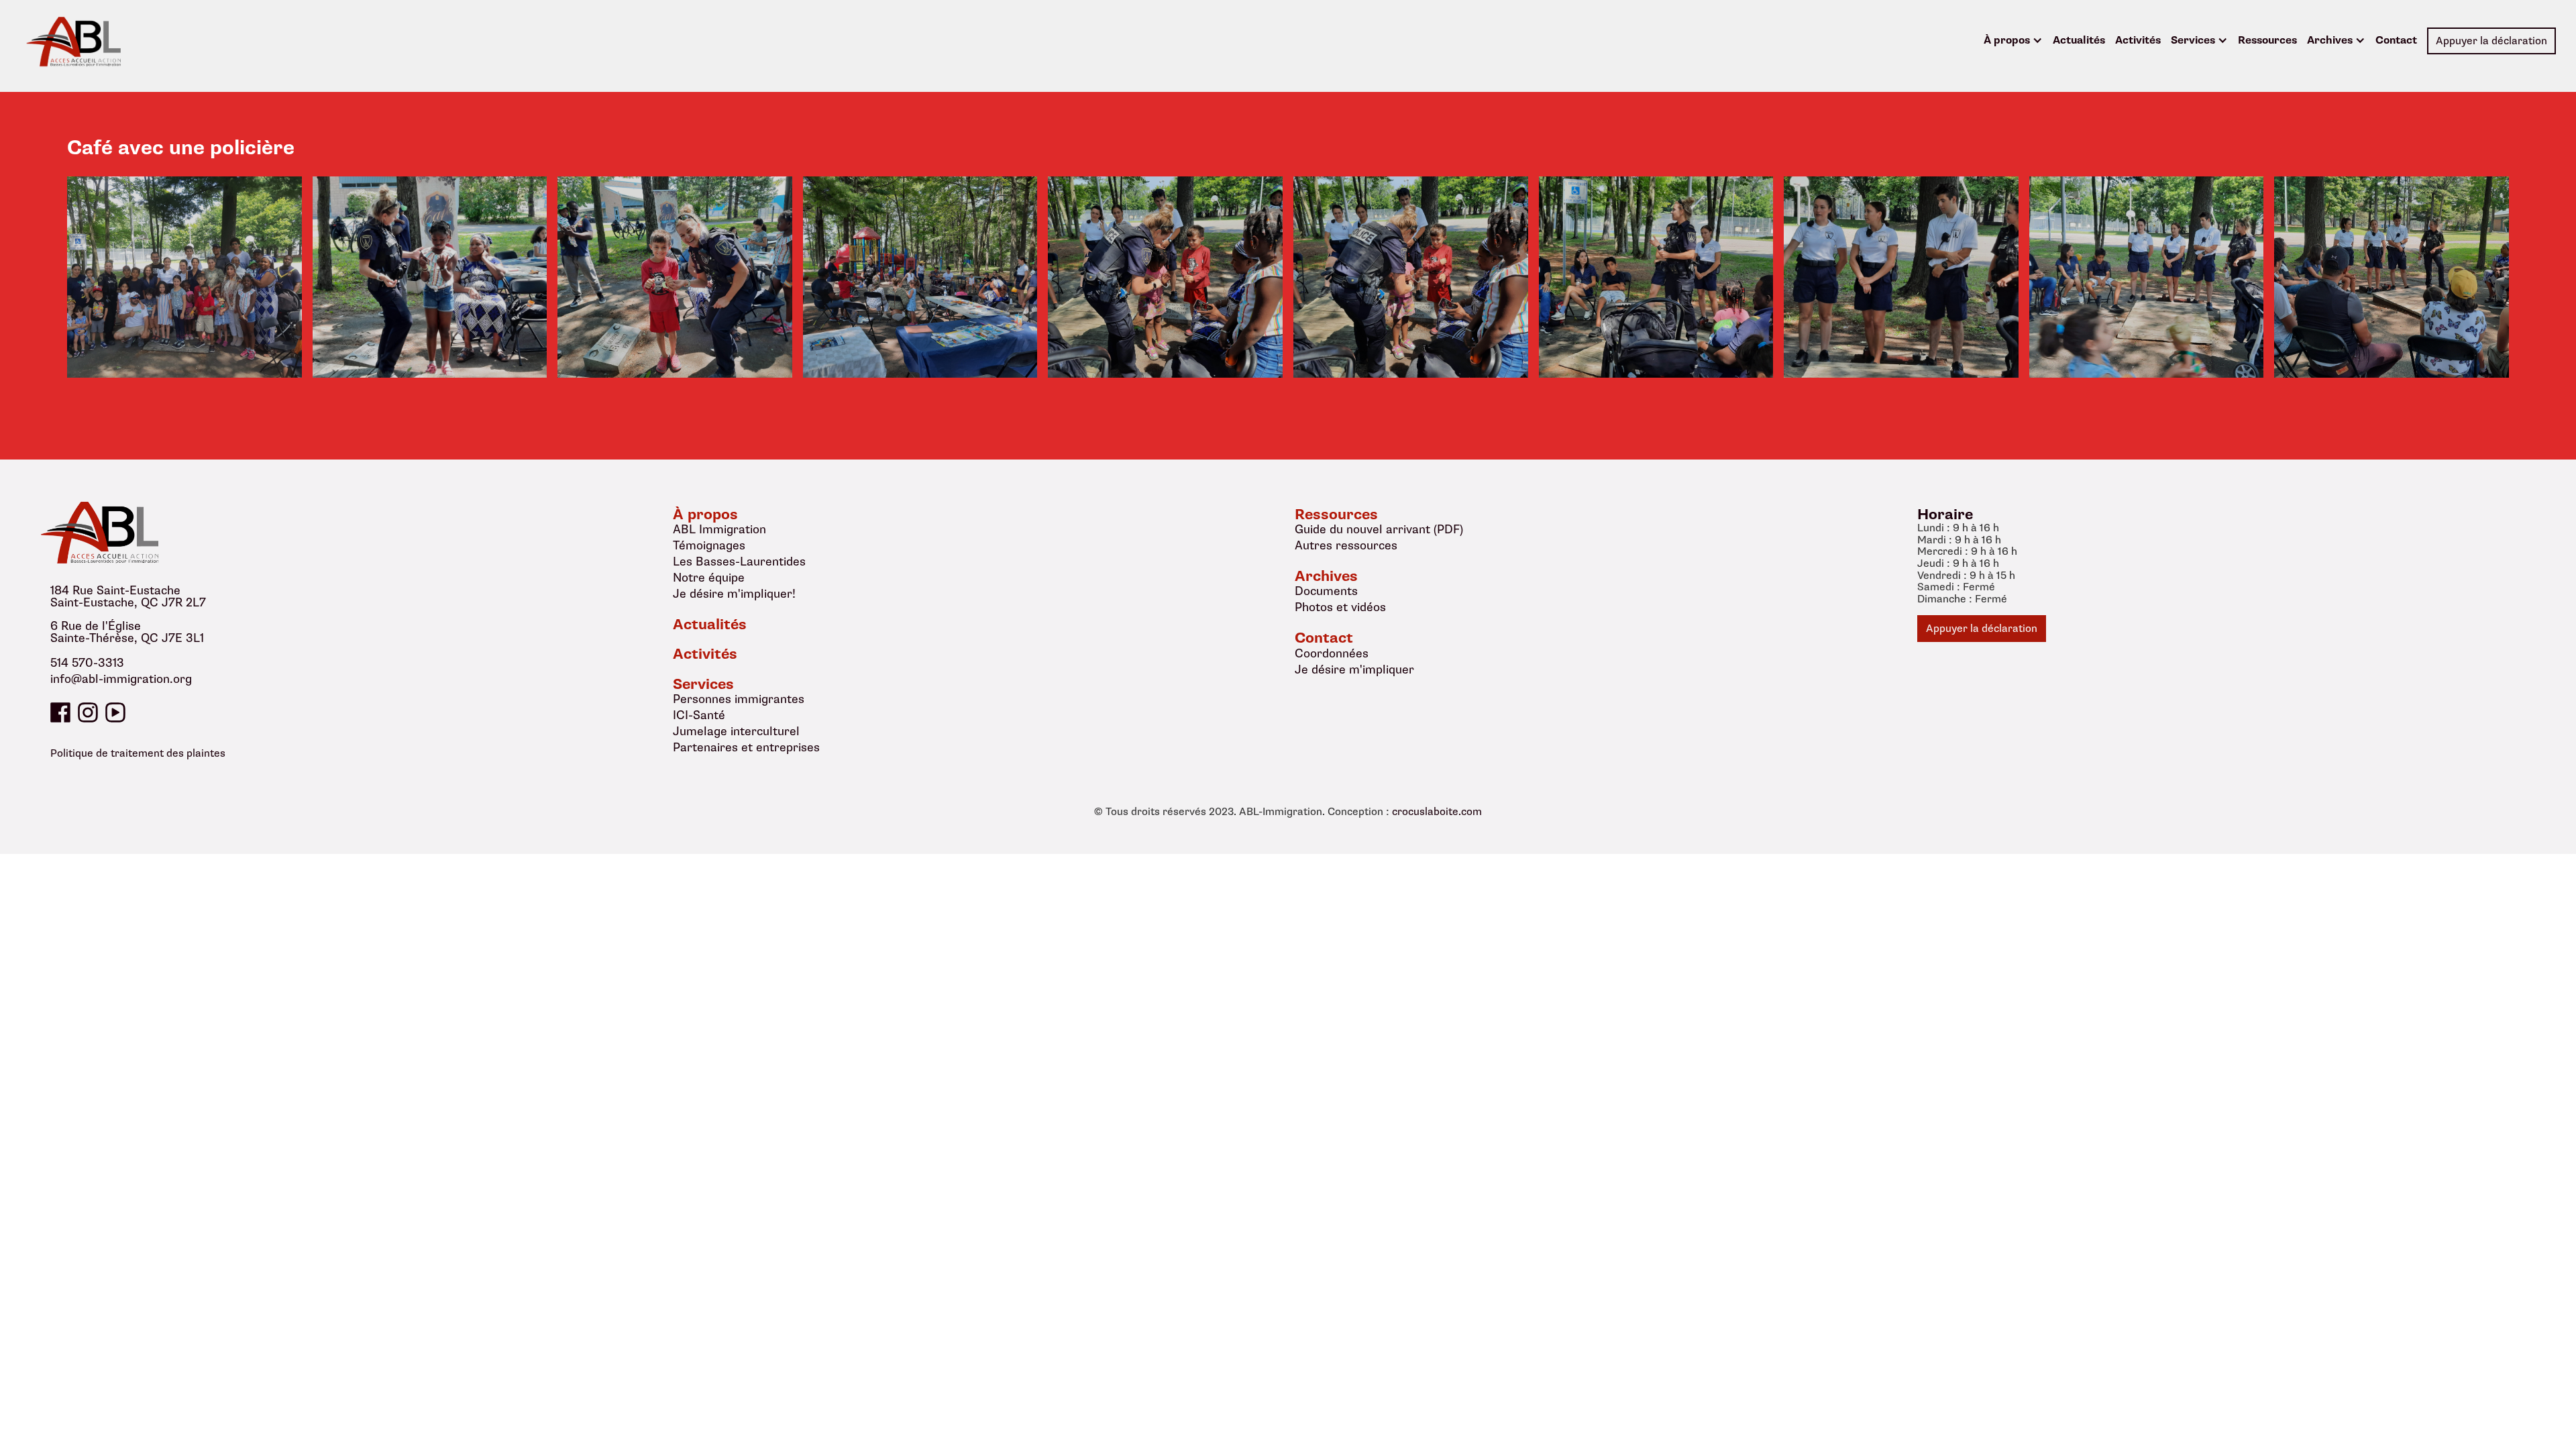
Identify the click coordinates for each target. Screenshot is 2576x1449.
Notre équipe (709, 578)
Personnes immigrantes (739, 699)
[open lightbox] (184, 277)
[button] (2013, 41)
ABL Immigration (719, 529)
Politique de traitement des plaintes (138, 753)
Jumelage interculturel (736, 731)
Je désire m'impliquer (1354, 669)
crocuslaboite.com (1437, 812)
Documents (1326, 591)
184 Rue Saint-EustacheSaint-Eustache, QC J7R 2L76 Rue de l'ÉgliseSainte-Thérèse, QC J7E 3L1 (128, 614)
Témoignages (709, 545)
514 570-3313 (87, 663)
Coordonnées (1332, 653)
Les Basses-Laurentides (739, 561)
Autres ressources (1346, 545)
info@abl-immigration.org (121, 680)
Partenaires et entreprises (746, 747)
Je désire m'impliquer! (734, 594)
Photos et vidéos (1340, 607)
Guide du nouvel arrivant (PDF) (1379, 529)
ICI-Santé (699, 715)
